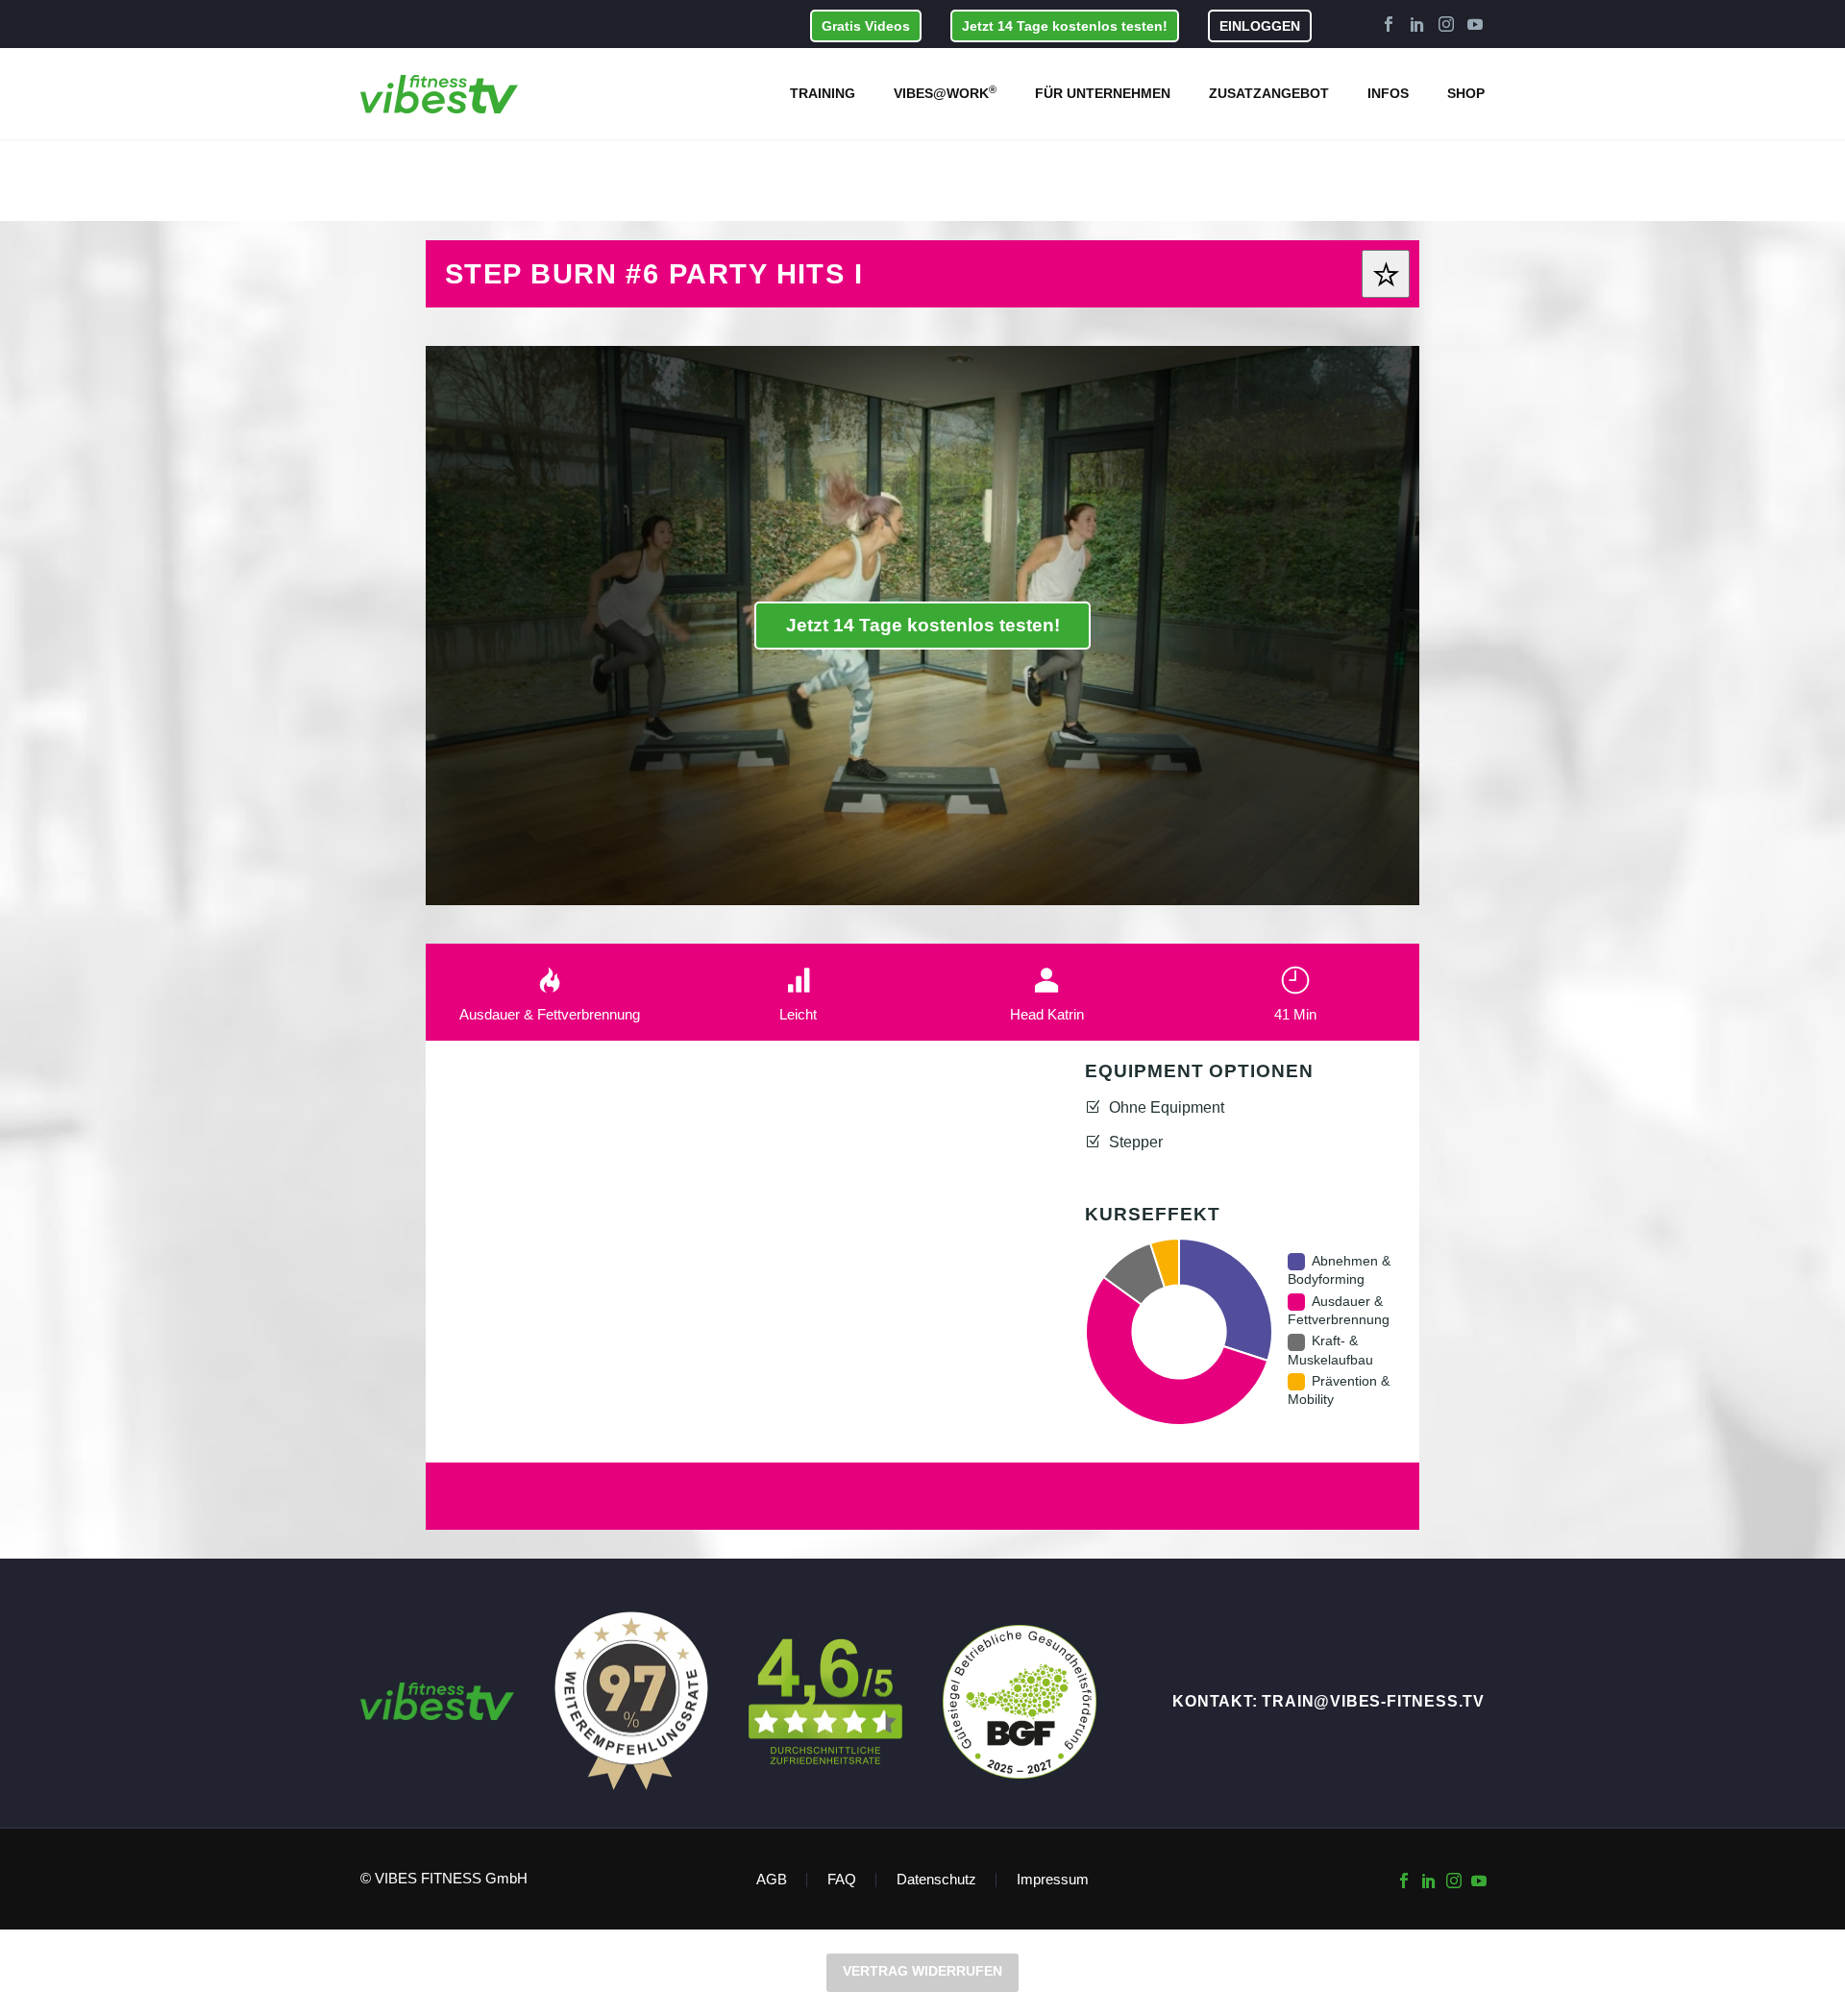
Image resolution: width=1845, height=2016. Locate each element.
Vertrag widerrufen (922, 1971)
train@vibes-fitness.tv (1373, 1701)
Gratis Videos (866, 26)
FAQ (842, 1880)
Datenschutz (936, 1880)
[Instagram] (1446, 24)
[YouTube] (1475, 24)
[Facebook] (1389, 24)
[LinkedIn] (1417, 24)
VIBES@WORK (945, 92)
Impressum (1053, 1880)
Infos (1388, 93)
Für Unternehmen (1103, 93)
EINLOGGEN (1260, 26)
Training (823, 93)
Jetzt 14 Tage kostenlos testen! (1065, 26)
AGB (772, 1880)
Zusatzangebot (1269, 93)
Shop (1466, 93)
